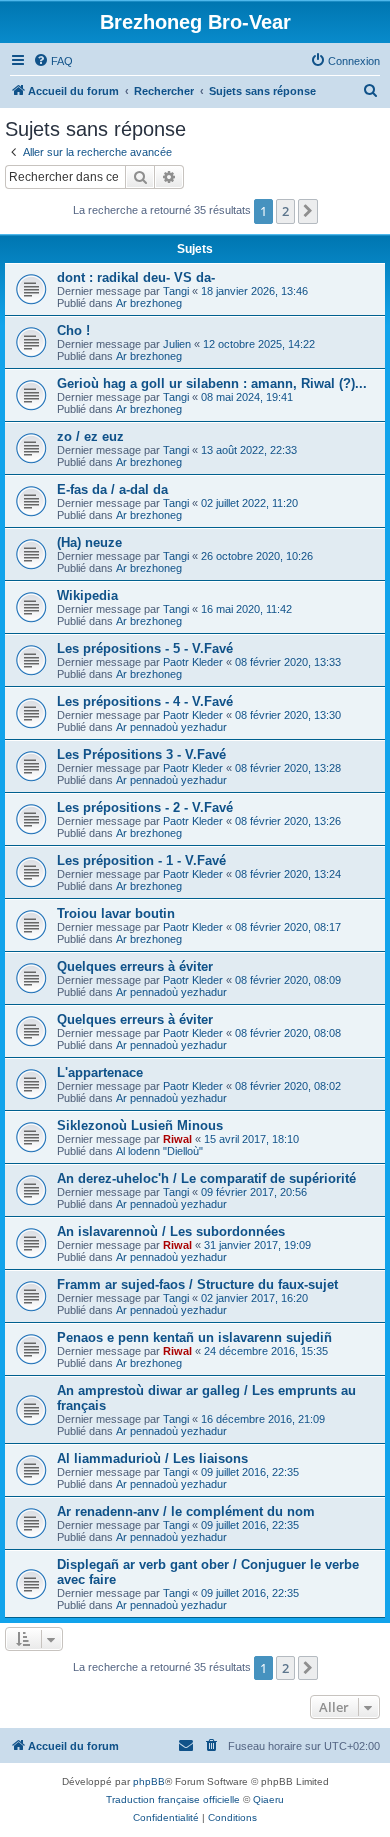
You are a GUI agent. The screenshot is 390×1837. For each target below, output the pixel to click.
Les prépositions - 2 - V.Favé (145, 807)
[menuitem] (53, 61)
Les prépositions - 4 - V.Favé (145, 701)
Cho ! (73, 330)
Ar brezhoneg (149, 303)
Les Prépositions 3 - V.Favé (141, 754)
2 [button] (285, 211)
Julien (177, 344)
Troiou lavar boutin (116, 913)
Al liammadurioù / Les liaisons (152, 1458)
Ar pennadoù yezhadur (171, 727)
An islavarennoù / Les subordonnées (171, 1231)
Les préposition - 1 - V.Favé (141, 860)
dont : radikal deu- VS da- (136, 277)
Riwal (177, 1139)
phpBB (149, 1781)
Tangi (176, 291)
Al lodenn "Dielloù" (159, 1151)
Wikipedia (87, 595)
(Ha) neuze (89, 542)
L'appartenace (100, 1072)
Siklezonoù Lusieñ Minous (140, 1125)
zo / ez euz (90, 436)
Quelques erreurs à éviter (135, 966)
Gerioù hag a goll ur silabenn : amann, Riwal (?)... (212, 383)
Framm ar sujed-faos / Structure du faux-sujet (197, 1284)
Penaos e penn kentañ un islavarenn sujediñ (194, 1337)
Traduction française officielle (173, 1799)
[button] (308, 211)
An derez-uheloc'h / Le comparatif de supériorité (206, 1178)
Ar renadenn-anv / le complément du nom (186, 1511)
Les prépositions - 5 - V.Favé (145, 648)
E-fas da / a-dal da (112, 489)
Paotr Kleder (193, 662)
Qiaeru (268, 1799)
